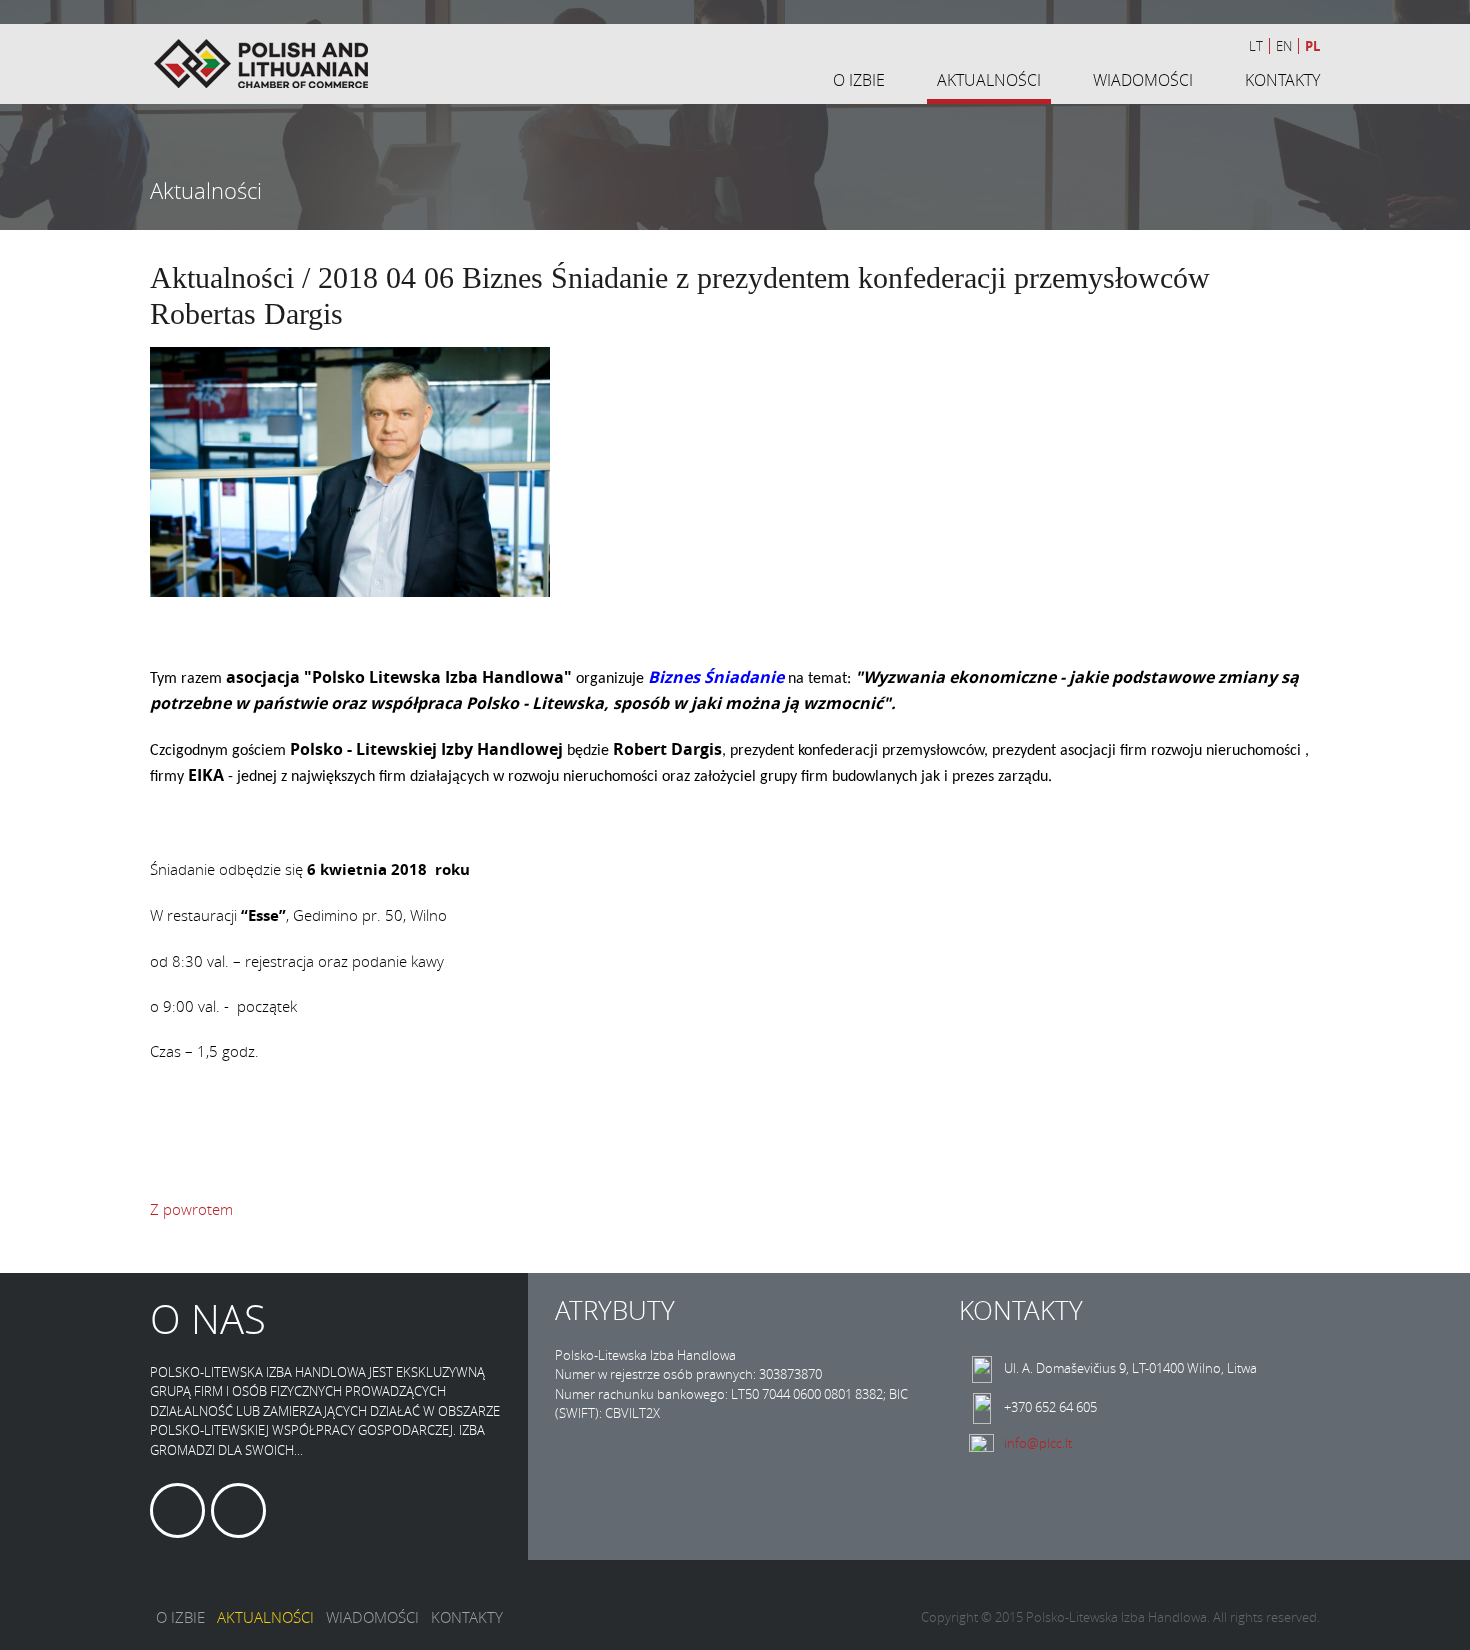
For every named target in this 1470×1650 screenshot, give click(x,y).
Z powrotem (191, 1209)
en (1284, 46)
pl (1312, 46)
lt (1256, 46)
